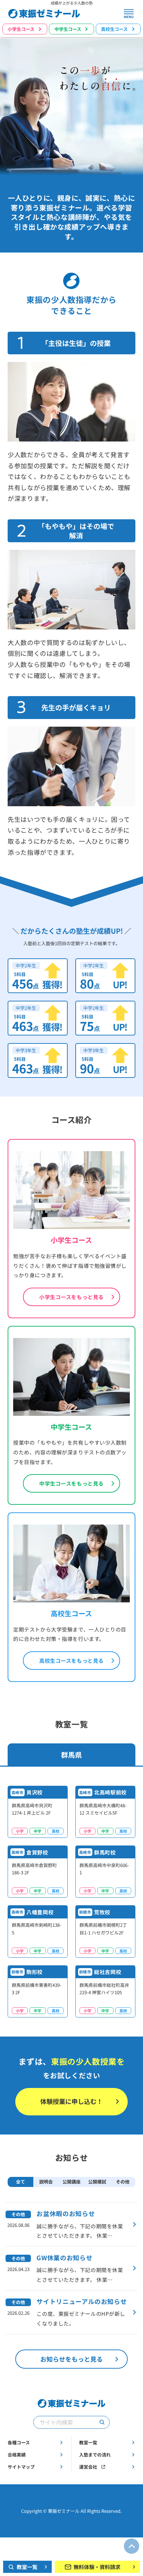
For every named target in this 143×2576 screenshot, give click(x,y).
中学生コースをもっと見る (71, 1483)
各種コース (19, 2442)
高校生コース (114, 29)
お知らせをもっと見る (71, 2359)
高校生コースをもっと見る (71, 1660)
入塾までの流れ (95, 2455)
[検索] (102, 2422)
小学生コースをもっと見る (71, 1297)
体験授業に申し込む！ (71, 2101)
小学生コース (21, 29)
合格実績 (17, 2455)
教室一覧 (88, 2442)
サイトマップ (21, 2467)
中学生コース (68, 29)
